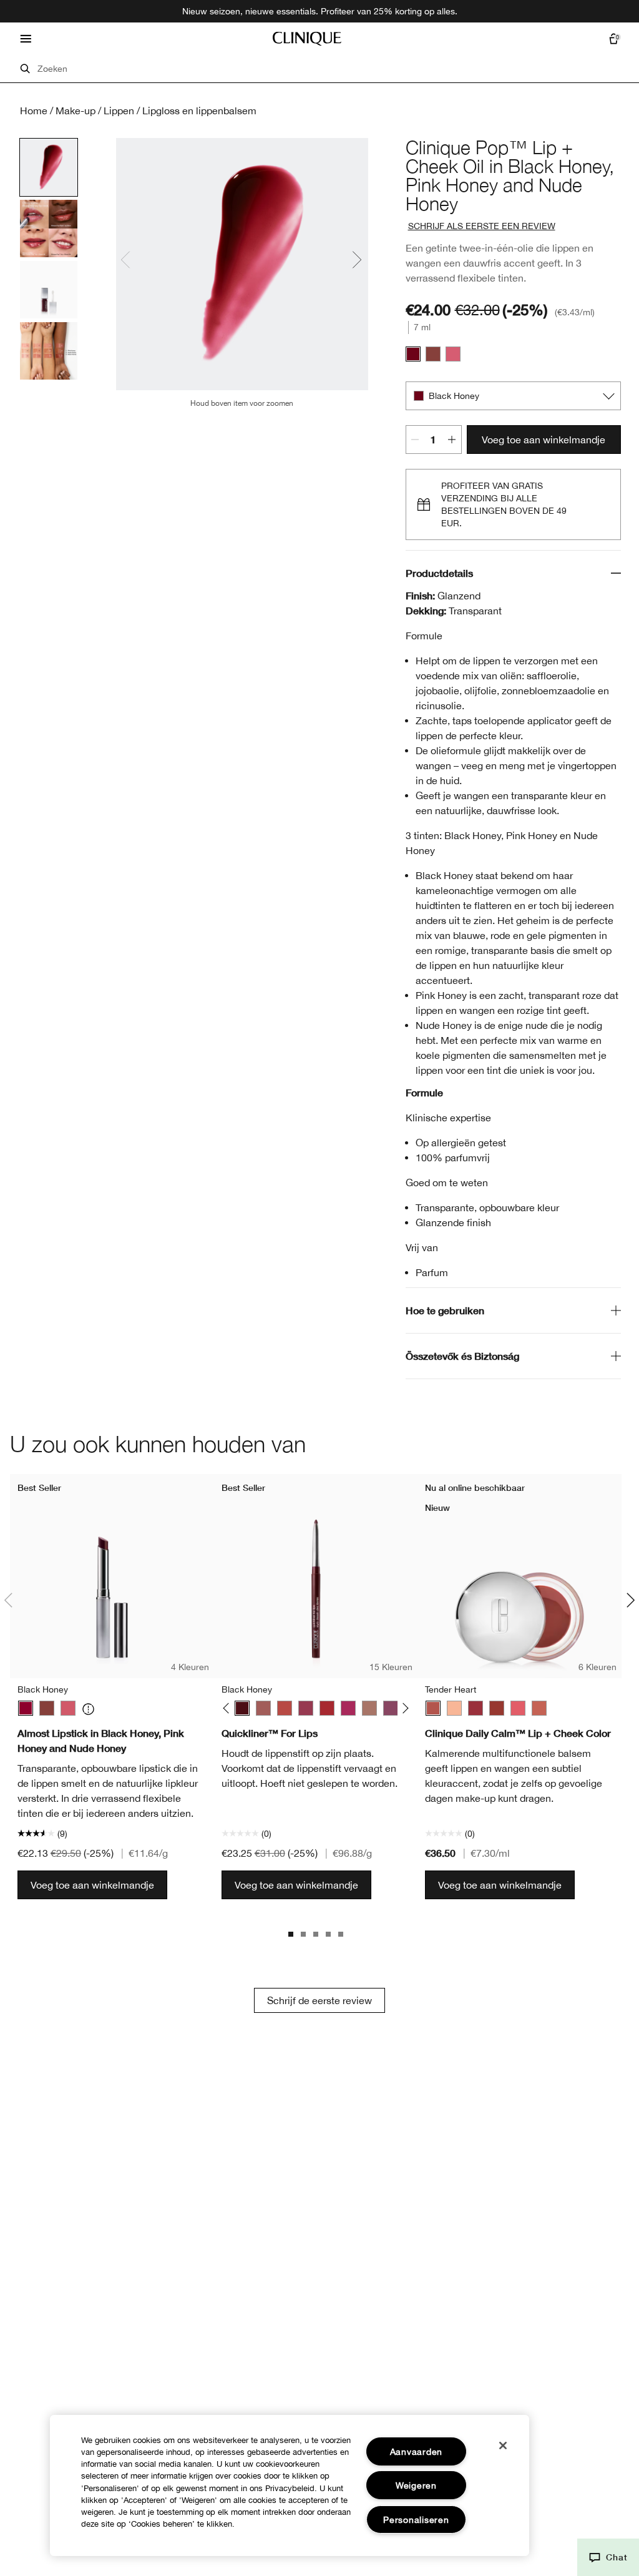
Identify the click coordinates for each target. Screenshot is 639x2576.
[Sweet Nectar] (518, 1708)
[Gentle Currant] (497, 1708)
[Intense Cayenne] (285, 1708)
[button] (608, 2557)
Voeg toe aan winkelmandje (544, 440)
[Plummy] (391, 1708)
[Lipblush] (369, 1708)
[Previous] (228, 1708)
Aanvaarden (416, 2451)
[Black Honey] (413, 354)
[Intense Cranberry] (327, 1708)
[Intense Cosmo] (306, 1708)
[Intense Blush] (263, 1708)
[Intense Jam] (348, 1708)
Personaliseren (416, 2519)
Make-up (76, 111)
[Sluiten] (503, 2446)
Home (34, 111)
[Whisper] (454, 1708)
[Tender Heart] (433, 1708)
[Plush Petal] (539, 1708)
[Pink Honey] (453, 354)
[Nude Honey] (433, 354)
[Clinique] (307, 39)
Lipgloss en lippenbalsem (199, 111)
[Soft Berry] (476, 1708)
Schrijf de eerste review (319, 2000)
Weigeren (416, 2485)
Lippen (119, 111)
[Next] (403, 1708)
